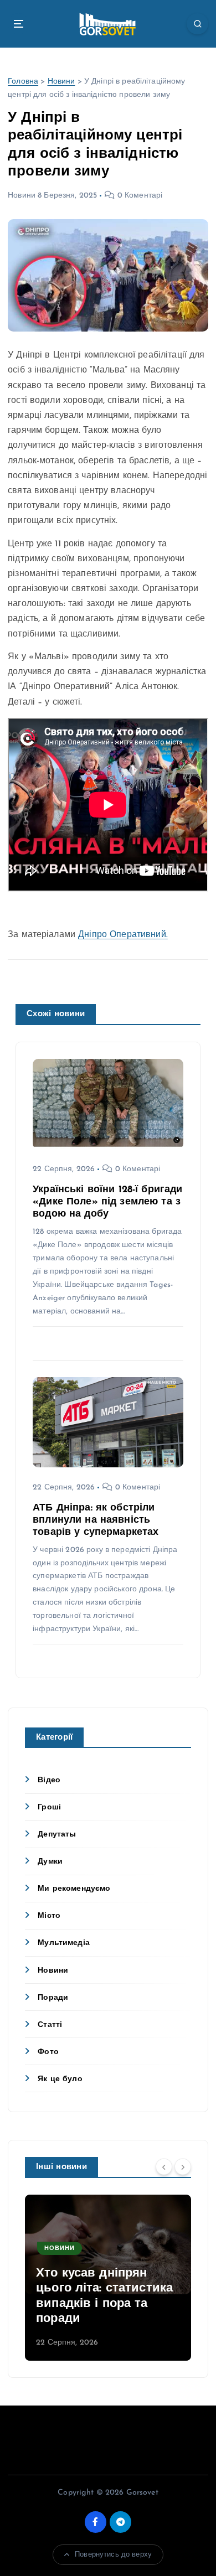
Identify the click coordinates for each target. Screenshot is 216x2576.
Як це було (60, 2079)
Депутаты (57, 1835)
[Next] (183, 2166)
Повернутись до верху (113, 2555)
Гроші (49, 1807)
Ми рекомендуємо (74, 1889)
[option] (108, 2278)
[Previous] (164, 2166)
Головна (23, 82)
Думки (50, 1862)
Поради (53, 1998)
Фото (48, 2052)
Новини (61, 82)
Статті (50, 2025)
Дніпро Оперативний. (123, 935)
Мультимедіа (64, 1943)
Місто (49, 1916)
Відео (49, 1780)
